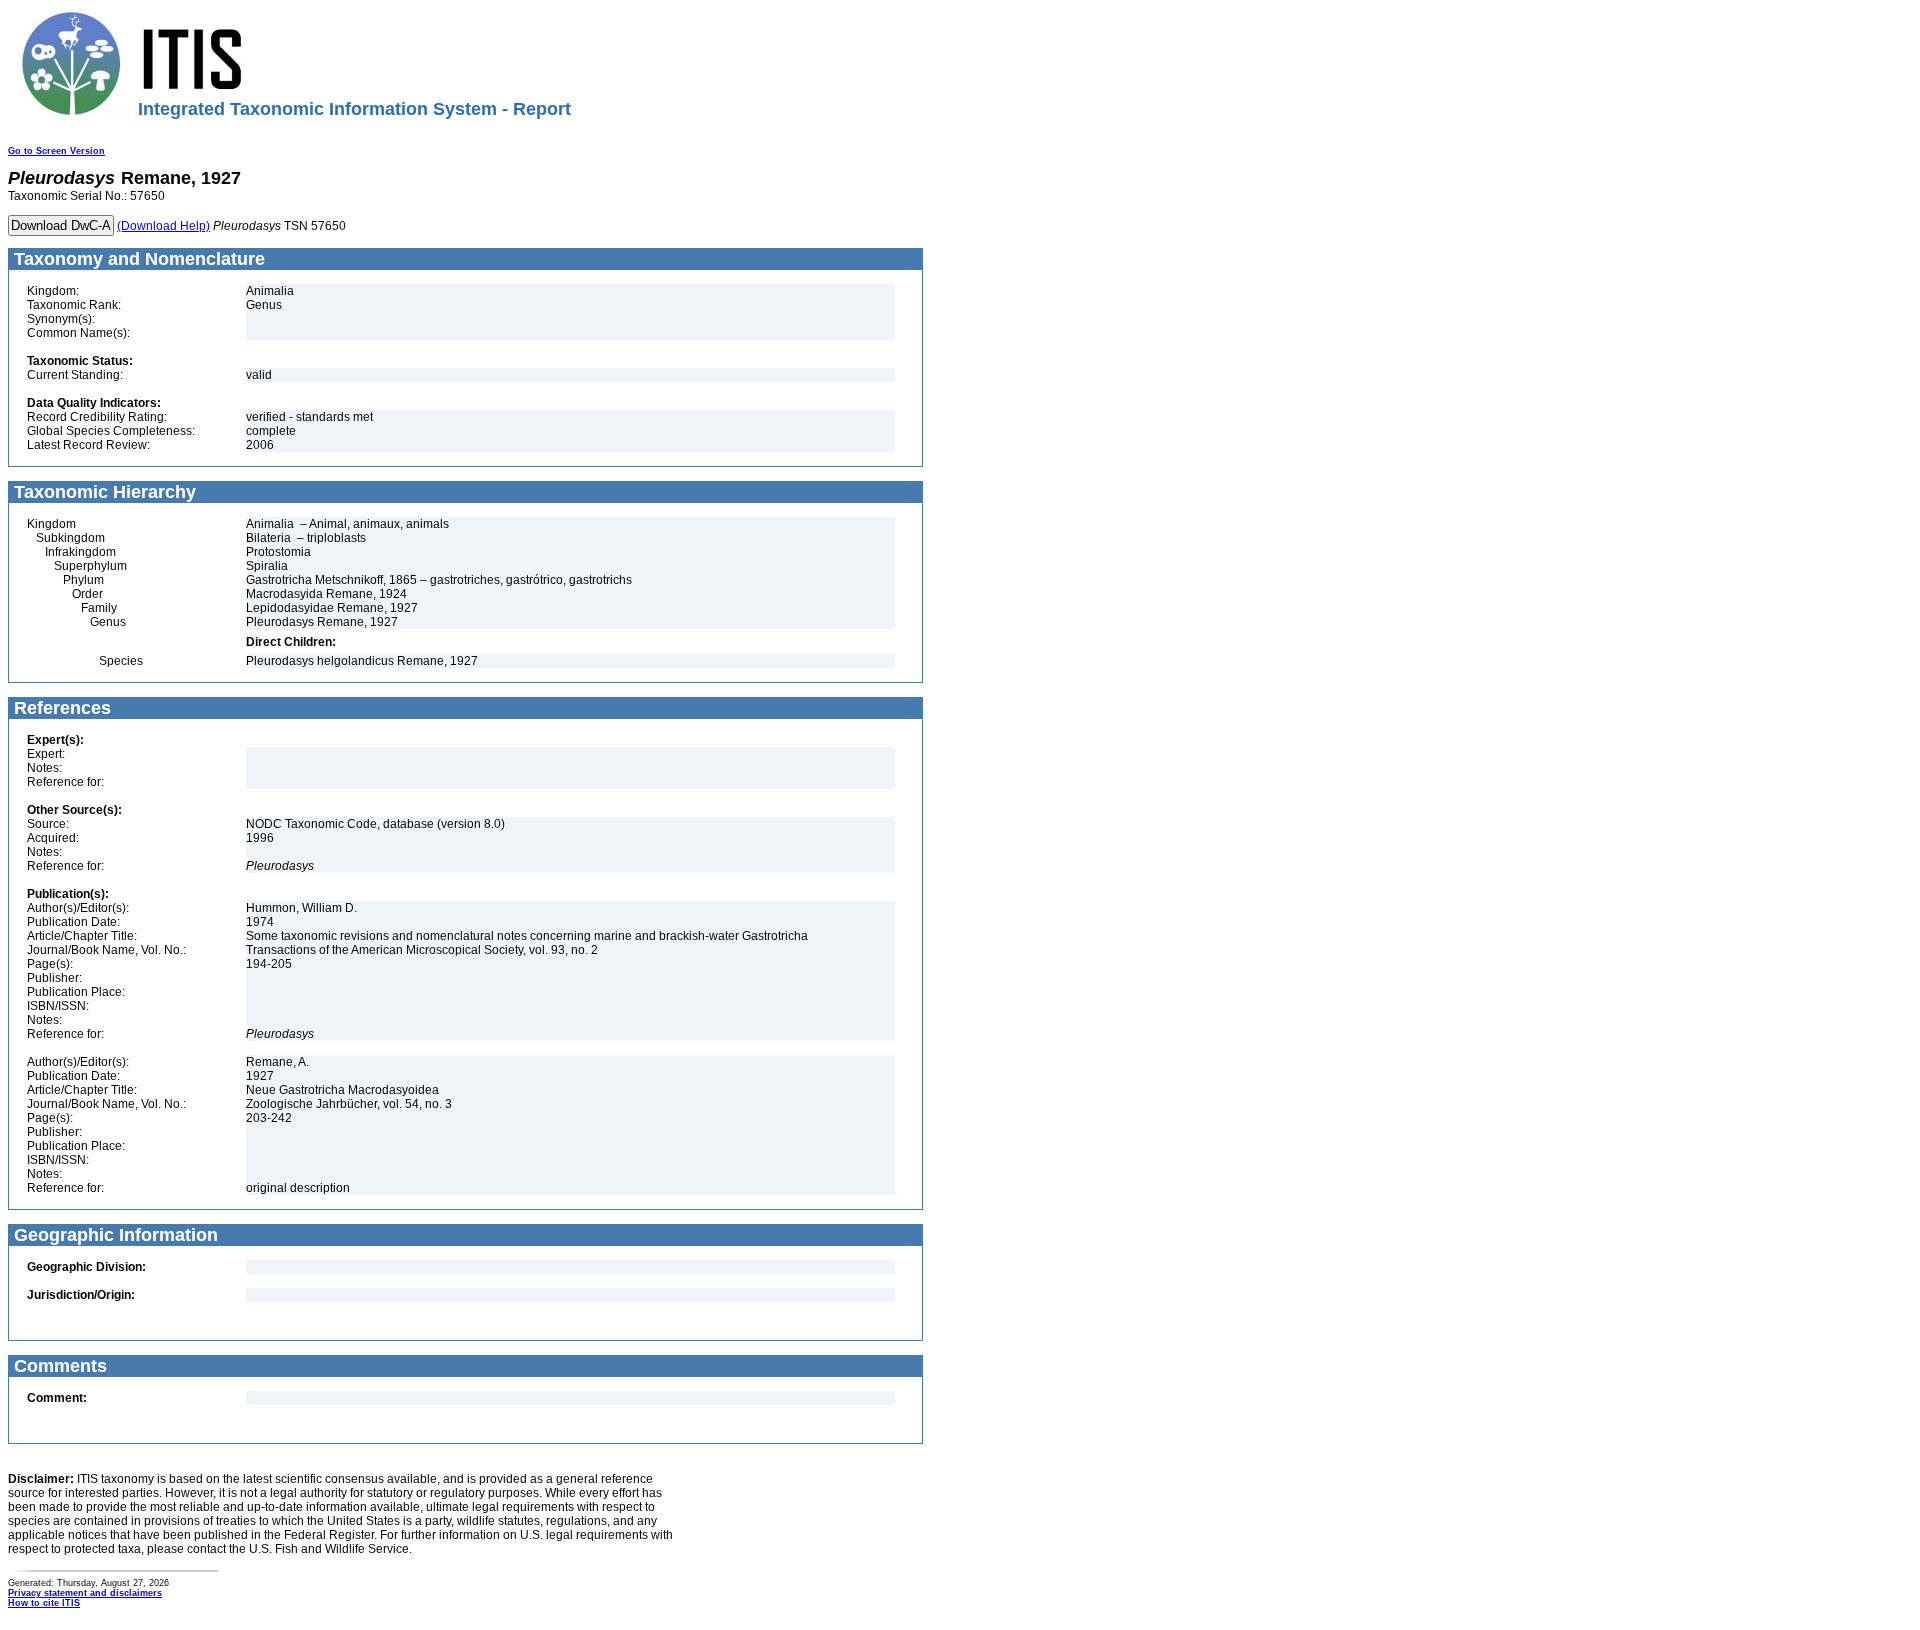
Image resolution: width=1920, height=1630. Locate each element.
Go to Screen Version (56, 151)
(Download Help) (163, 226)
